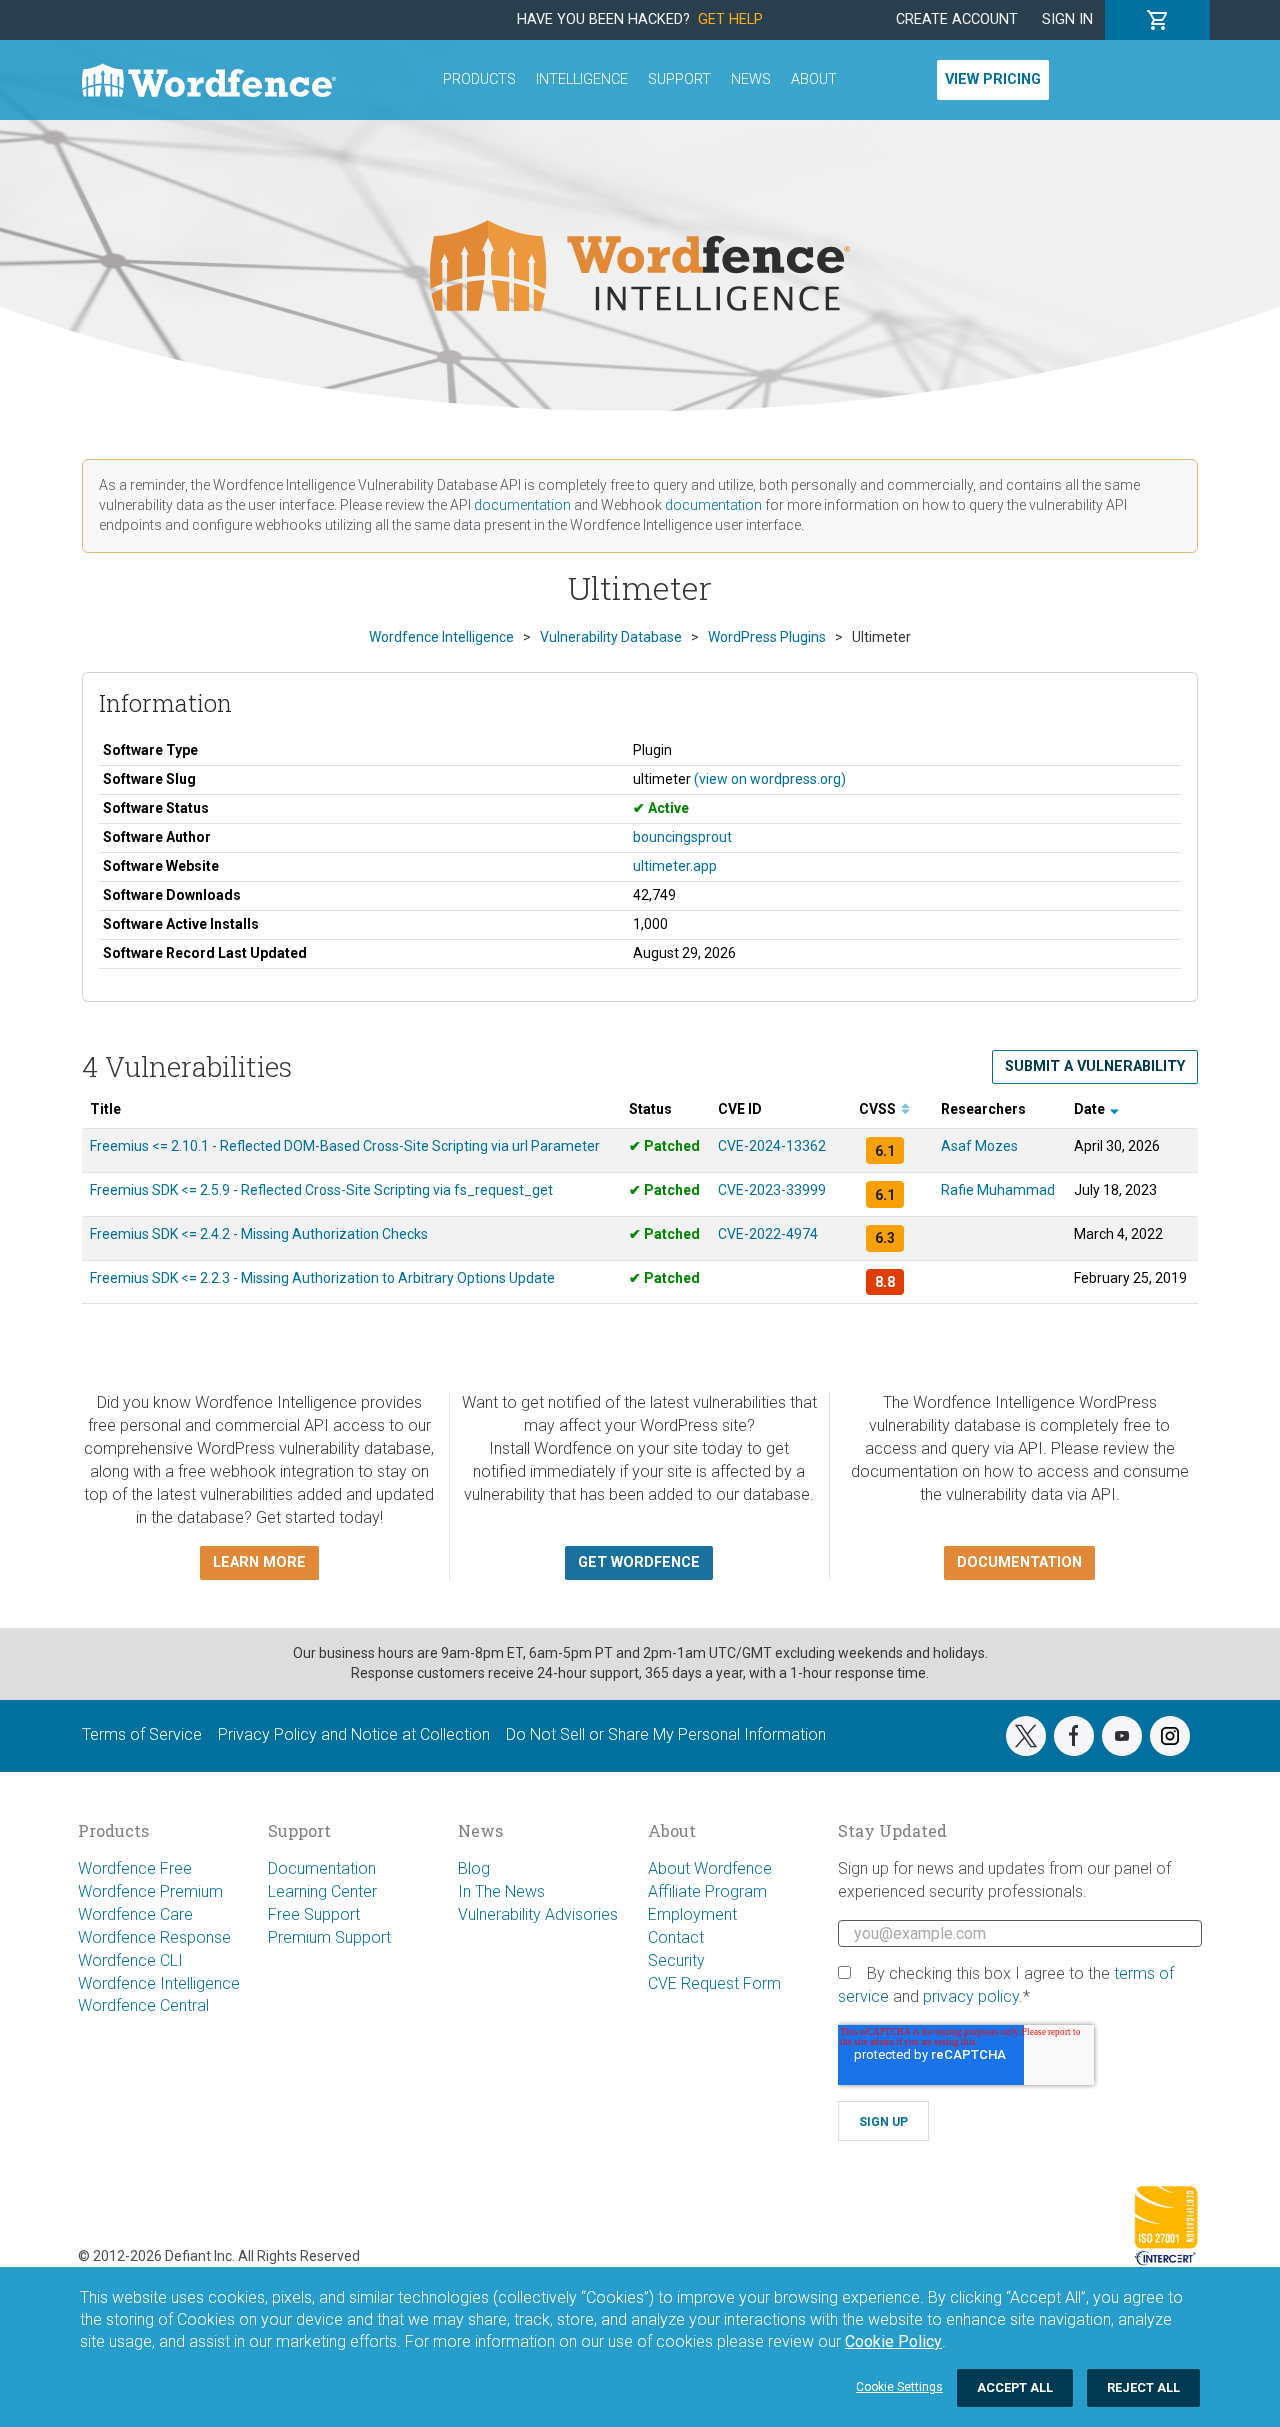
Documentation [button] (1019, 1562)
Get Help (730, 19)
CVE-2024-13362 (772, 1146)
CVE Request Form (714, 1983)
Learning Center (322, 1891)
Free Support (314, 1914)
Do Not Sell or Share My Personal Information (666, 1734)
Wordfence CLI (130, 1960)
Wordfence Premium (150, 1891)
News (751, 79)
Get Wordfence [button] (639, 1562)
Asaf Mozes (979, 1146)
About (814, 79)
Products (479, 79)
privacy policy (971, 1996)
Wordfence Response (154, 1937)
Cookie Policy (893, 2341)
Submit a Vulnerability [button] (1095, 1066)
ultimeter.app (675, 866)
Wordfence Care (135, 1914)
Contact (676, 1937)
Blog (474, 1868)
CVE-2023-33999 (772, 1190)
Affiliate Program (707, 1891)
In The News (501, 1891)
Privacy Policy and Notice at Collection (354, 1734)
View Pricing (993, 79)
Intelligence (582, 79)
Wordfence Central (143, 2005)
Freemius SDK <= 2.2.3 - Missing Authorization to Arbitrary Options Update (322, 1278)
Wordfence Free (135, 1868)
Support (679, 79)
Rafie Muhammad (998, 1190)
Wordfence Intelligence (159, 1983)
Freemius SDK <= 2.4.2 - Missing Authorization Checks (259, 1234)
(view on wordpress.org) (770, 779)
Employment (692, 1914)
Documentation (322, 1868)
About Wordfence (710, 1868)
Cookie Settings (899, 2387)
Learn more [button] (259, 1562)
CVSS (879, 1109)
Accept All (1015, 2387)
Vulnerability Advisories (538, 1914)
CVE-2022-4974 (768, 1234)
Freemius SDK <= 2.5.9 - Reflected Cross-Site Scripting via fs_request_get (321, 1190)
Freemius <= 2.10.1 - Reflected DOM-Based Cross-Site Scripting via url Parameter (345, 1146)
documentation (522, 505)
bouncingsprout (682, 837)
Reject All (1143, 2387)
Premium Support (329, 1937)
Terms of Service (142, 1734)
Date (1091, 1109)
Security (676, 1960)
